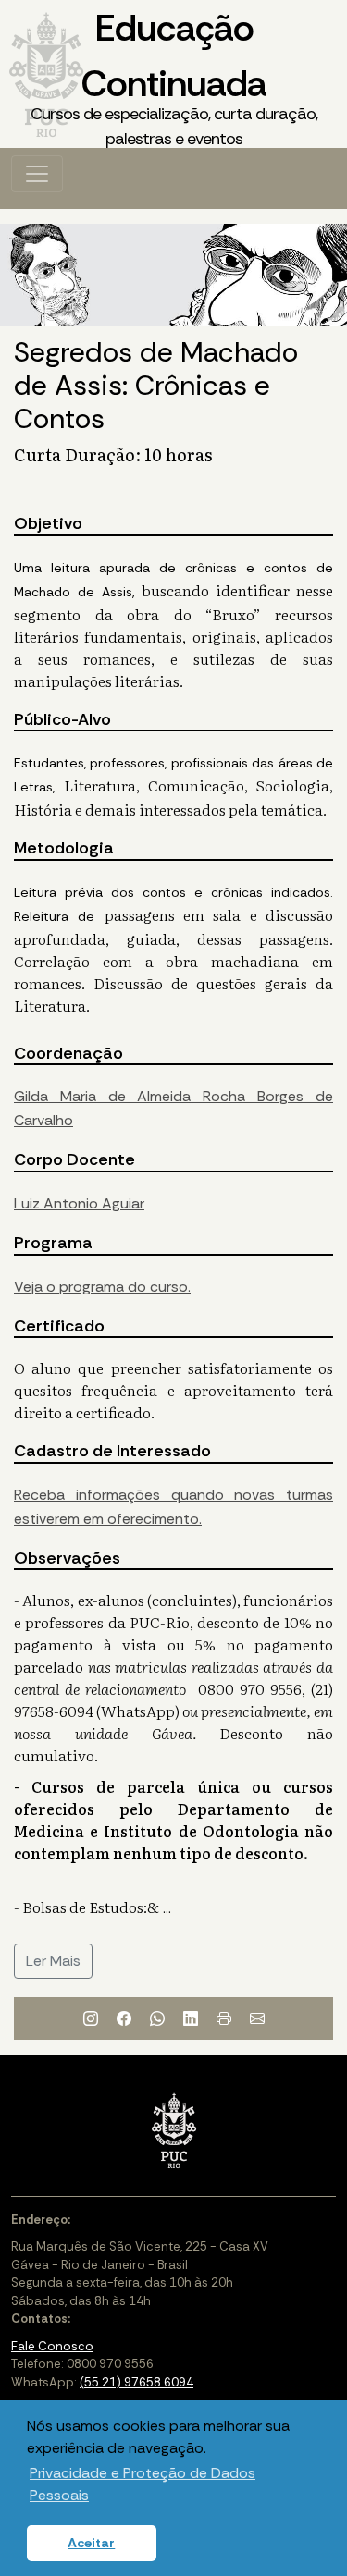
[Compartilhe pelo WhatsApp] (157, 2018)
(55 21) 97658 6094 (136, 2382)
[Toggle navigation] (37, 174)
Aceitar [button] (91, 2543)
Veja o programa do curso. (102, 1287)
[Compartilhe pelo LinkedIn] (191, 2018)
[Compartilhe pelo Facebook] (124, 2018)
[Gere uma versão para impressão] (224, 2018)
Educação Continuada (174, 77)
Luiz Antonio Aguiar (79, 1203)
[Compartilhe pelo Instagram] (91, 2018)
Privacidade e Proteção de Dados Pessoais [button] (143, 2484)
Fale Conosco (52, 2346)
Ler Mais (53, 1961)
